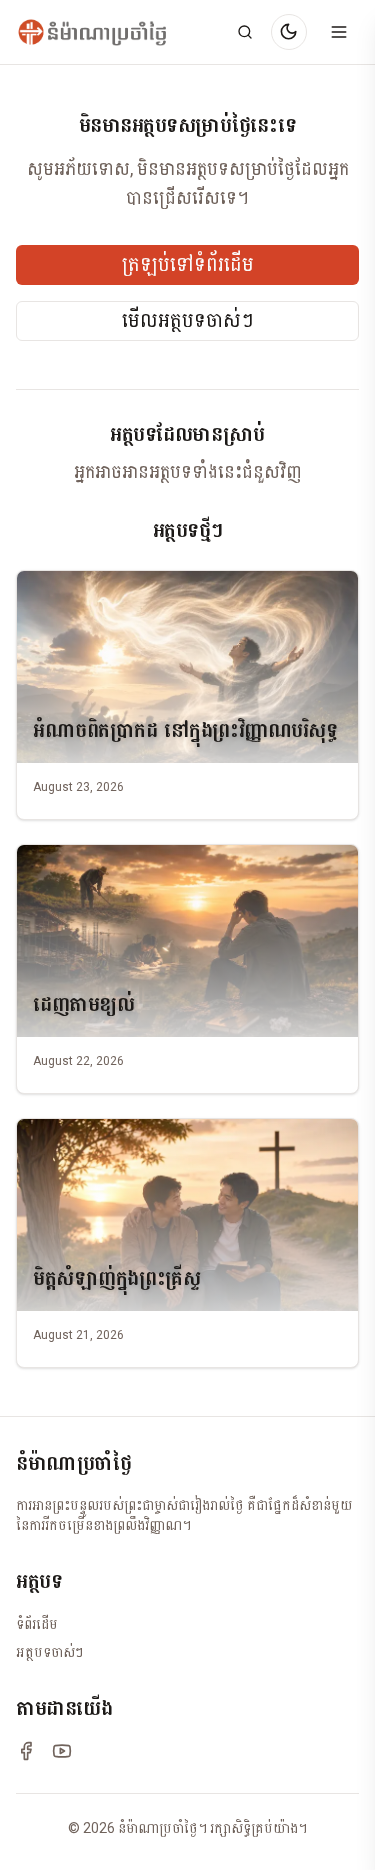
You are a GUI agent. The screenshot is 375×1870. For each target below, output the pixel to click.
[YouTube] (62, 1751)
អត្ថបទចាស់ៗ (49, 1652)
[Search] (245, 32)
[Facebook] (26, 1751)
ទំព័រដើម (37, 1624)
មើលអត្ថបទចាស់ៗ (188, 321)
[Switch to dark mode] (289, 32)
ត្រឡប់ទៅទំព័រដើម (188, 265)
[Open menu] (339, 32)
